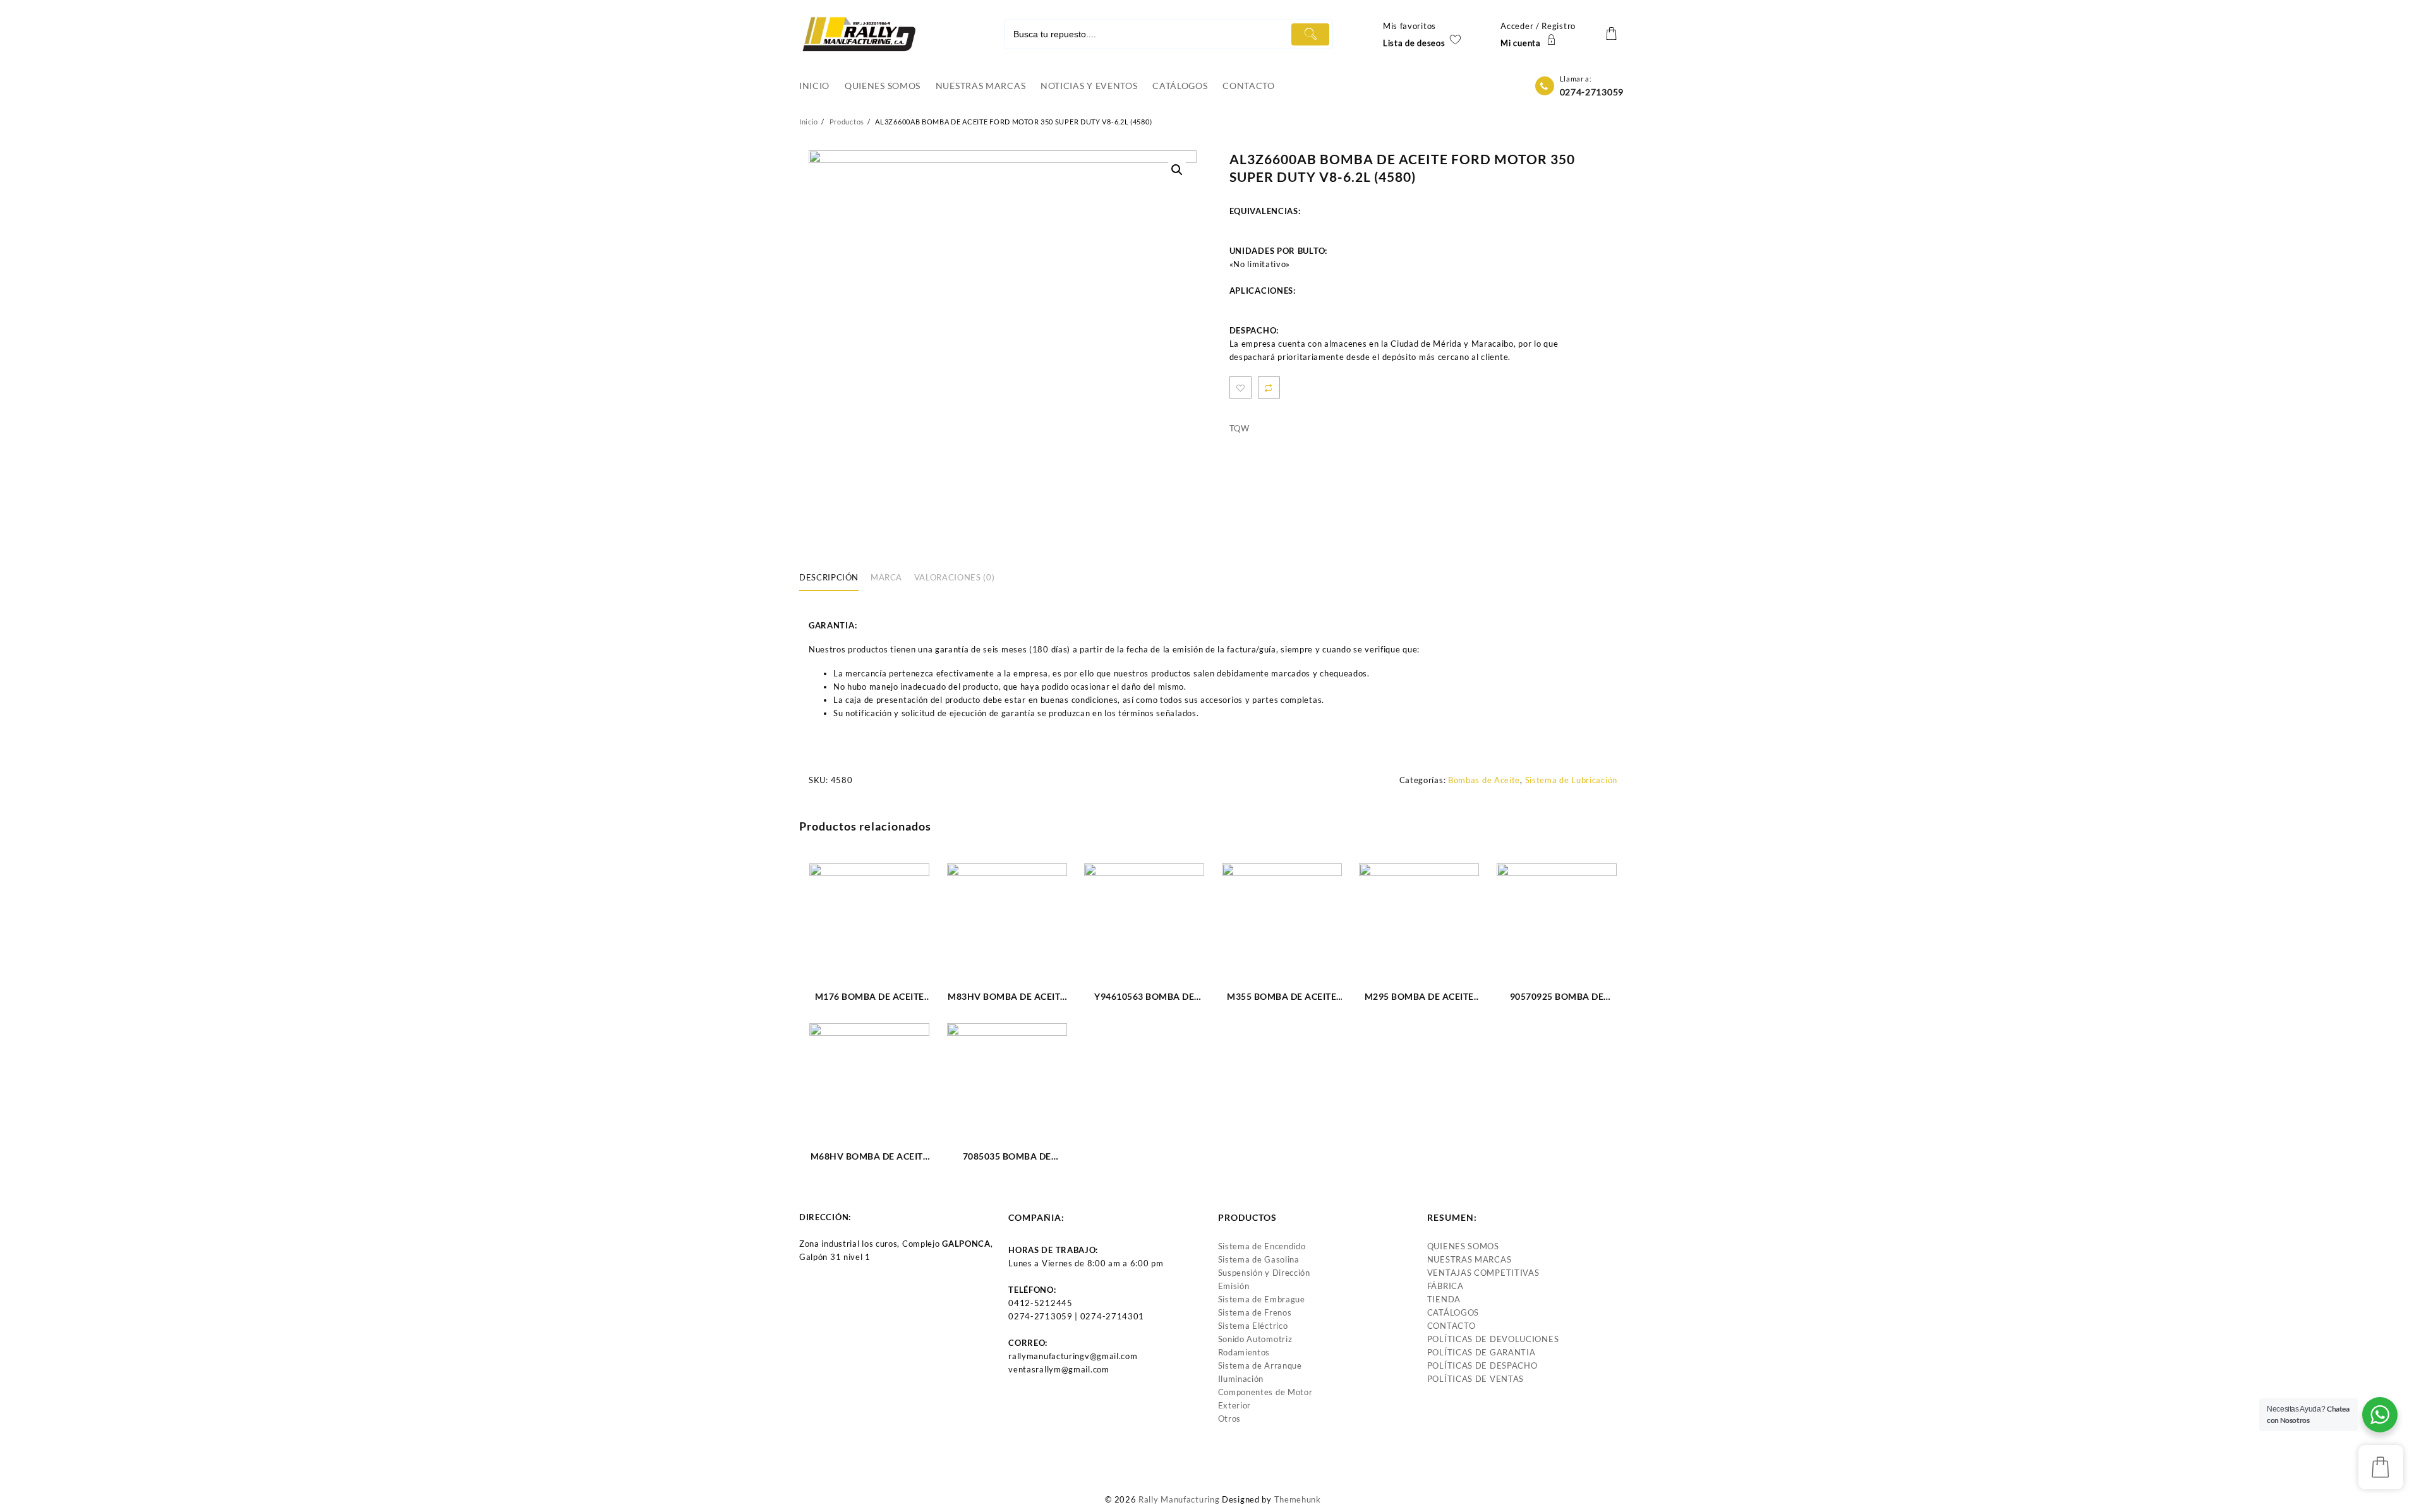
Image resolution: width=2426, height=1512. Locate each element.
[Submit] (1310, 34)
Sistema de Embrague (1262, 1299)
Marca (886, 577)
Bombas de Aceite (1484, 780)
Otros (1230, 1419)
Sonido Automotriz (1255, 1339)
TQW (1240, 428)
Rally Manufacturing (1179, 1499)
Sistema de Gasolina (1259, 1259)
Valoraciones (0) (954, 577)
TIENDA (1444, 1299)
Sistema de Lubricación (1571, 780)
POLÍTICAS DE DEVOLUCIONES (1493, 1339)
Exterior (1235, 1405)
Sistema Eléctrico (1253, 1326)
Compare (1269, 387)
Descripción (829, 577)
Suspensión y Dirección (1264, 1273)
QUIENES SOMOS (1463, 1246)
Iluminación (1241, 1379)
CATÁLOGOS (1453, 1312)
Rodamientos (1244, 1352)
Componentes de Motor (1265, 1392)
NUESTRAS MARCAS (1469, 1259)
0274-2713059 (1592, 92)
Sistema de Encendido (1262, 1246)
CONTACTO (1451, 1326)
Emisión (1234, 1286)
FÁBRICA (1445, 1286)
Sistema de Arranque (1260, 1365)
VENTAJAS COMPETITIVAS (1483, 1273)
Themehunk (1298, 1499)
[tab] (834, 579)
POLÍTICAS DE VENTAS (1476, 1379)
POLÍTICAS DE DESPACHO (1482, 1365)
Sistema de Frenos (1255, 1312)
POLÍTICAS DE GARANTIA (1482, 1352)
